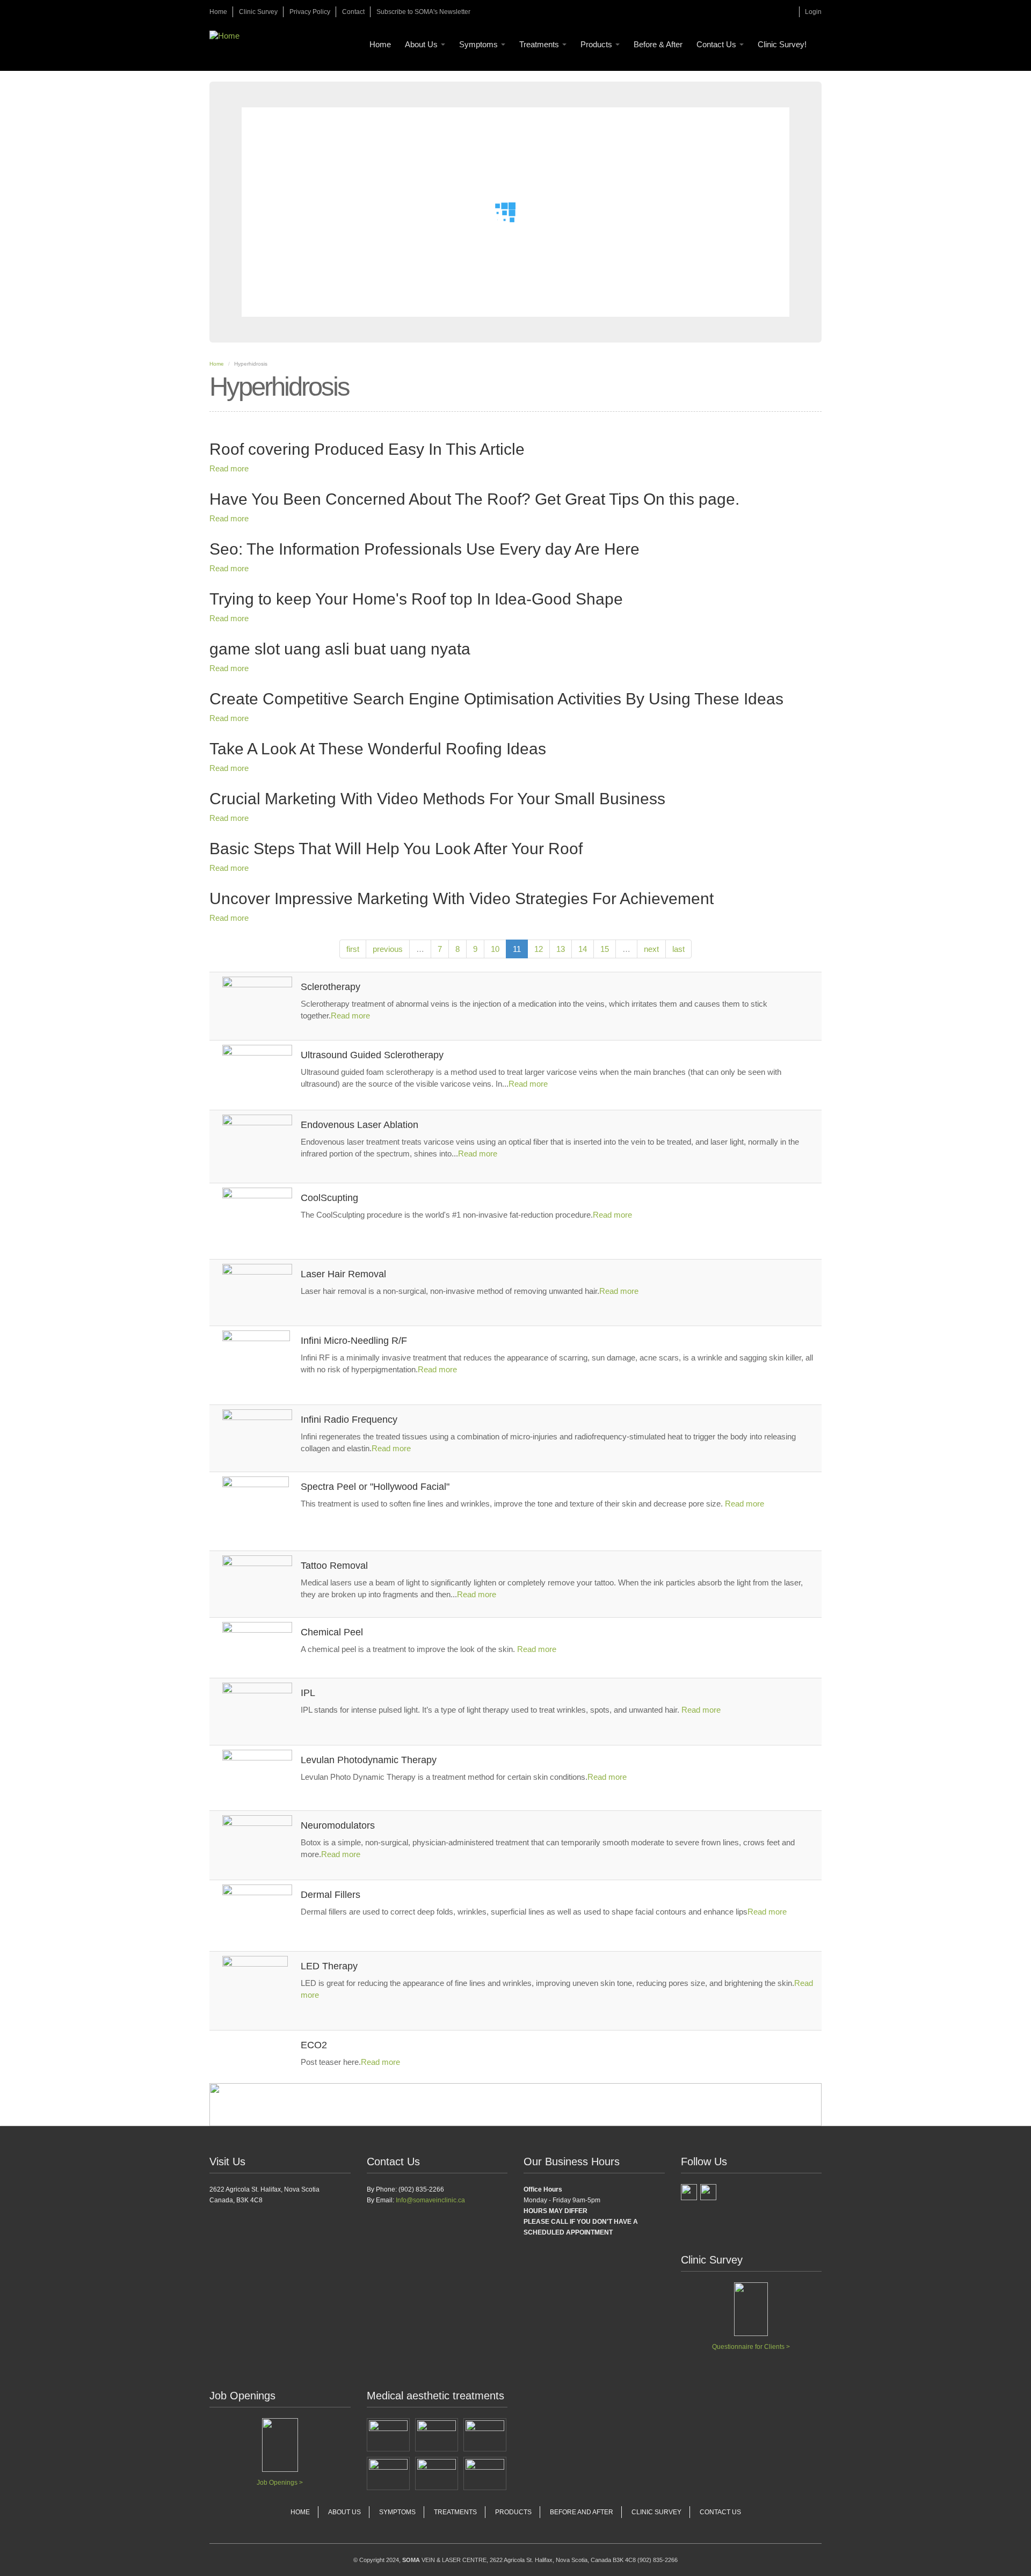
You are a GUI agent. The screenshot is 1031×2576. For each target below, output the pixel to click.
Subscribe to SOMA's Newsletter (423, 12)
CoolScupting (329, 1198)
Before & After (658, 44)
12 (539, 949)
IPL (308, 1693)
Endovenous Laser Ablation (360, 1125)
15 (605, 949)
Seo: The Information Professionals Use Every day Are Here (424, 549)
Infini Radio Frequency (349, 1420)
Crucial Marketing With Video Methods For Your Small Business (437, 799)
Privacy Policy (310, 12)
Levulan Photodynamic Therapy (369, 1760)
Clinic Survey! (782, 44)
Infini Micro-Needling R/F (354, 1341)
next (651, 949)
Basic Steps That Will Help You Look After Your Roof (396, 849)
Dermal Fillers (331, 1895)
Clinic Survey (258, 12)
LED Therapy (329, 1966)
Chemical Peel (332, 1632)
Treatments (540, 44)
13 (561, 949)
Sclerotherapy (331, 987)
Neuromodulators (338, 1825)
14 (583, 949)
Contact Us (717, 44)
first (353, 949)
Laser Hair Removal (343, 1274)
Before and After (582, 2512)
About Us (422, 44)
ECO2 (314, 2045)
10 (495, 949)
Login (813, 12)
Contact (353, 12)
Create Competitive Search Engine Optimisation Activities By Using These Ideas (496, 699)
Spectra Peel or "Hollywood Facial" (375, 1487)
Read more (229, 468)
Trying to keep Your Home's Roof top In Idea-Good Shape (416, 599)
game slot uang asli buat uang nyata (340, 649)
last (678, 949)
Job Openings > (280, 2483)
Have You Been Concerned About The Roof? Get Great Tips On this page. (474, 499)
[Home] (228, 36)
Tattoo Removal (334, 1566)
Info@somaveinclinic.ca (430, 2200)
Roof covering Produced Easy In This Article (367, 449)
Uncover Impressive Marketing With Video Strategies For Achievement (462, 898)
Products (597, 44)
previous (388, 949)
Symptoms (480, 44)
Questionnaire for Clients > (751, 2347)
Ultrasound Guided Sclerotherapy (372, 1055)
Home (218, 12)
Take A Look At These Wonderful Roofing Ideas (378, 749)
